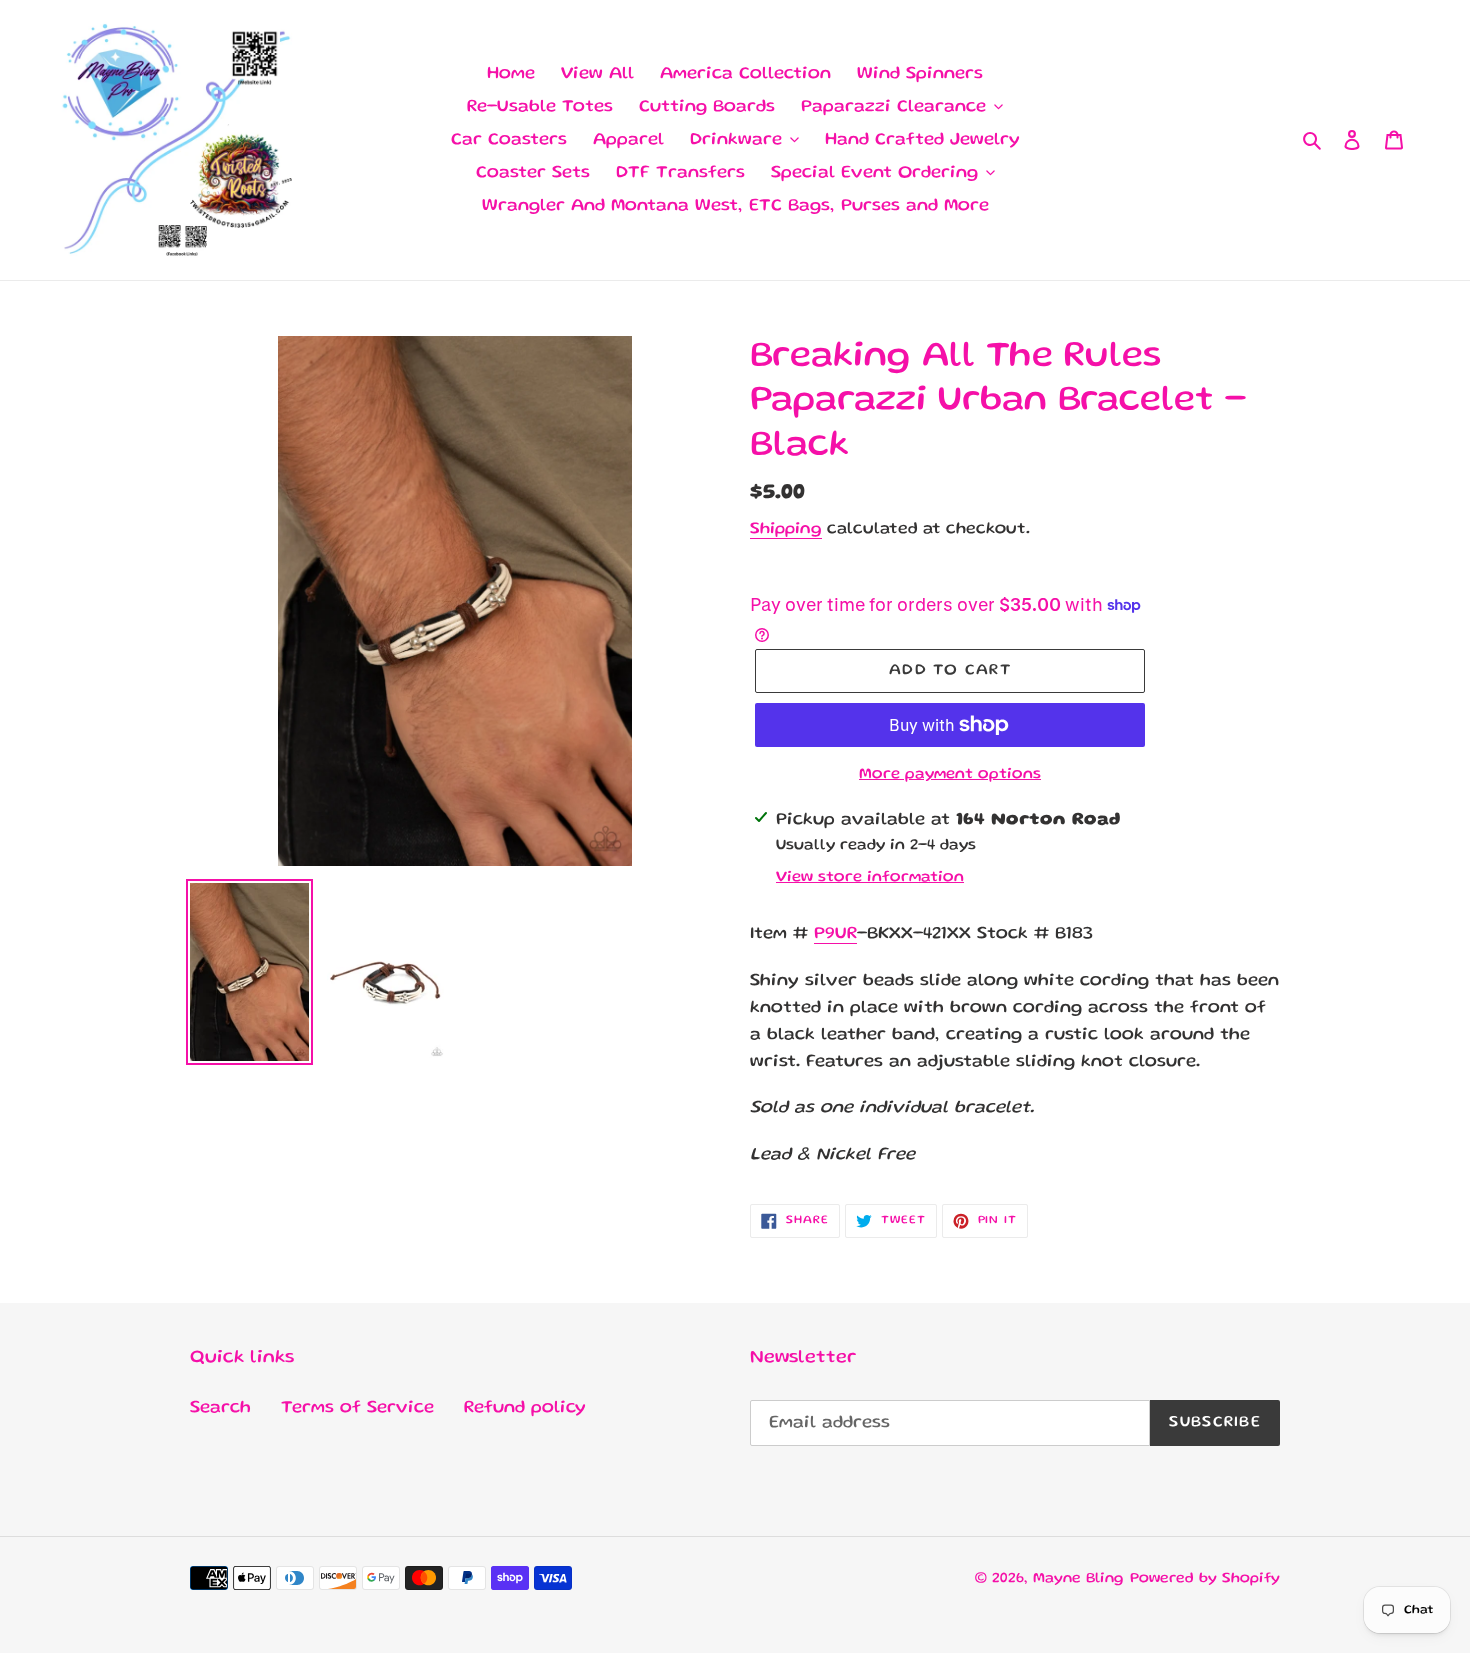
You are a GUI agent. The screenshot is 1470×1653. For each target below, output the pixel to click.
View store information (870, 878)
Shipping (786, 529)
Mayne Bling (1078, 1579)
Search (220, 1408)
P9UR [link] (835, 934)
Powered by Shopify (1205, 1579)
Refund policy (525, 1408)
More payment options (950, 775)
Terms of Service (357, 1408)
